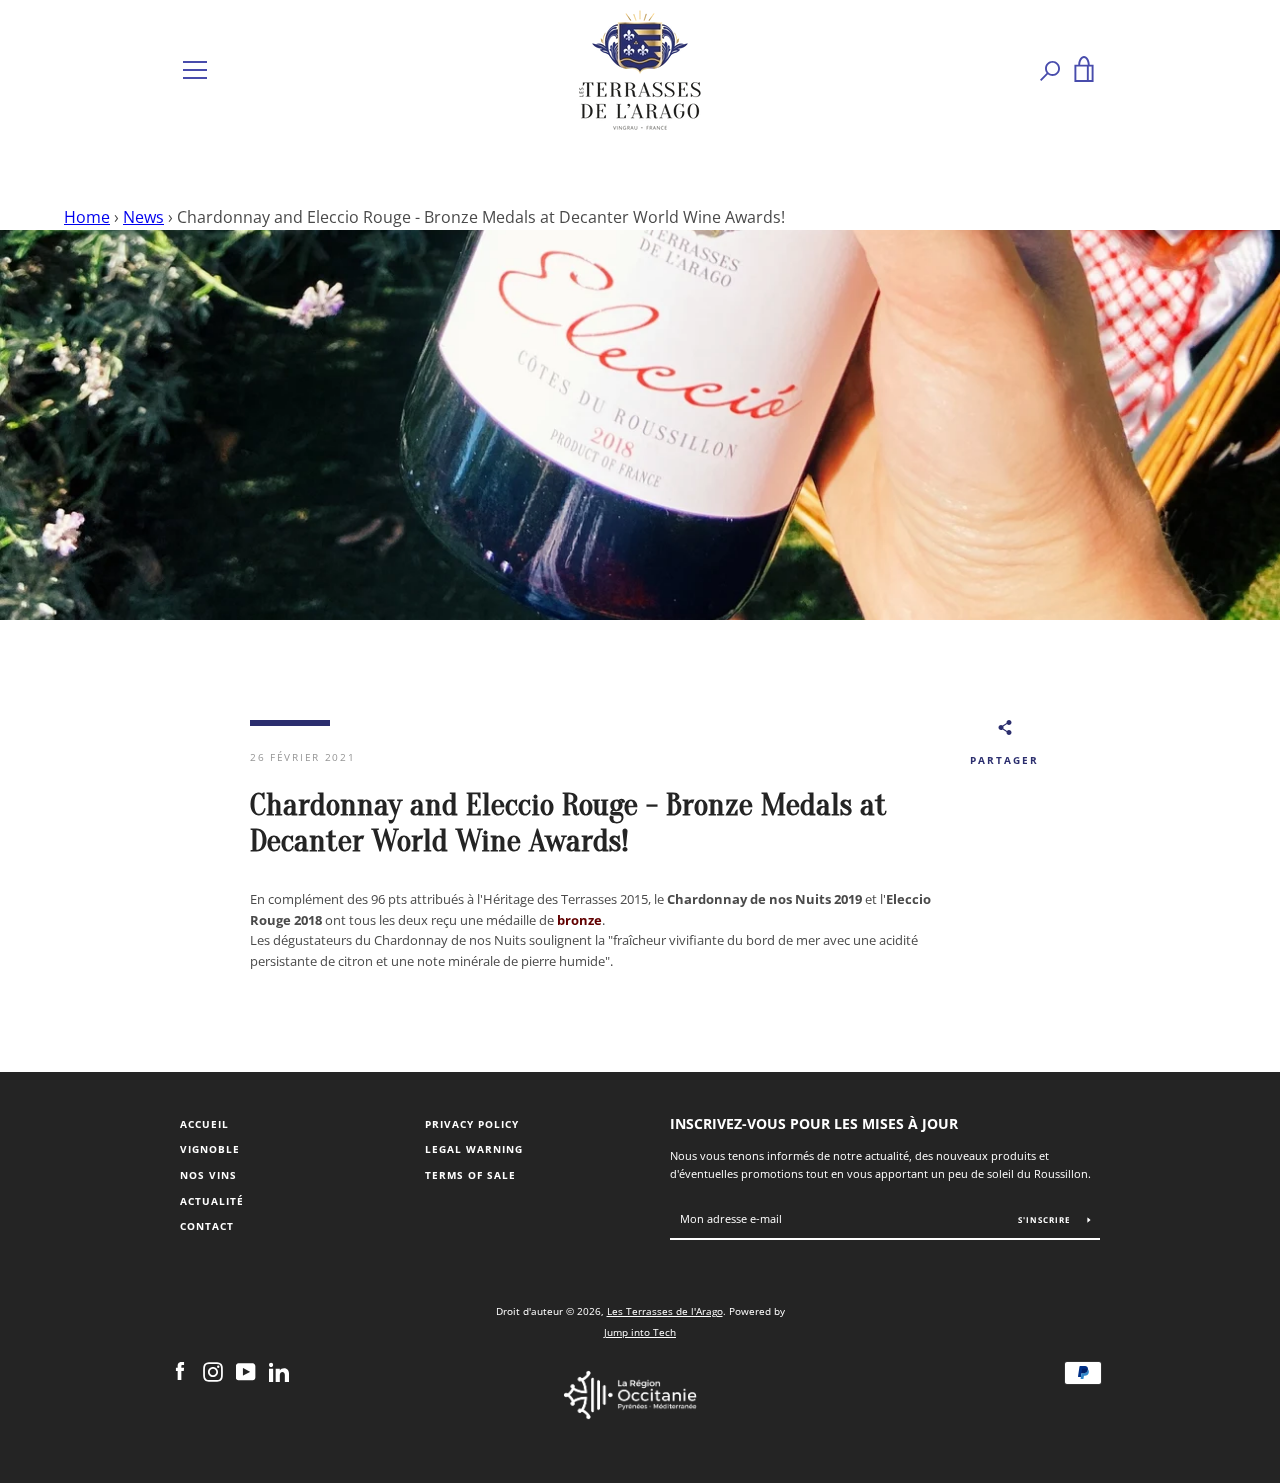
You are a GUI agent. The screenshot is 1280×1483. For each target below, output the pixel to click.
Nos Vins (208, 1175)
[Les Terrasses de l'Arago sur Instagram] (213, 1371)
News (143, 217)
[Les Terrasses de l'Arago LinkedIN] (279, 1371)
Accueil (204, 1124)
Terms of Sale (470, 1175)
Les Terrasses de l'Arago (665, 1311)
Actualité (212, 1201)
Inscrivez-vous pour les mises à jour (814, 1123)
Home (87, 217)
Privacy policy (472, 1124)
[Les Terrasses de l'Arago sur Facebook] (180, 1371)
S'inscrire (1045, 1219)
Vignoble (210, 1149)
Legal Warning (474, 1149)
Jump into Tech (640, 1332)
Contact (207, 1226)
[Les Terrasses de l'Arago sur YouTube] (246, 1371)
